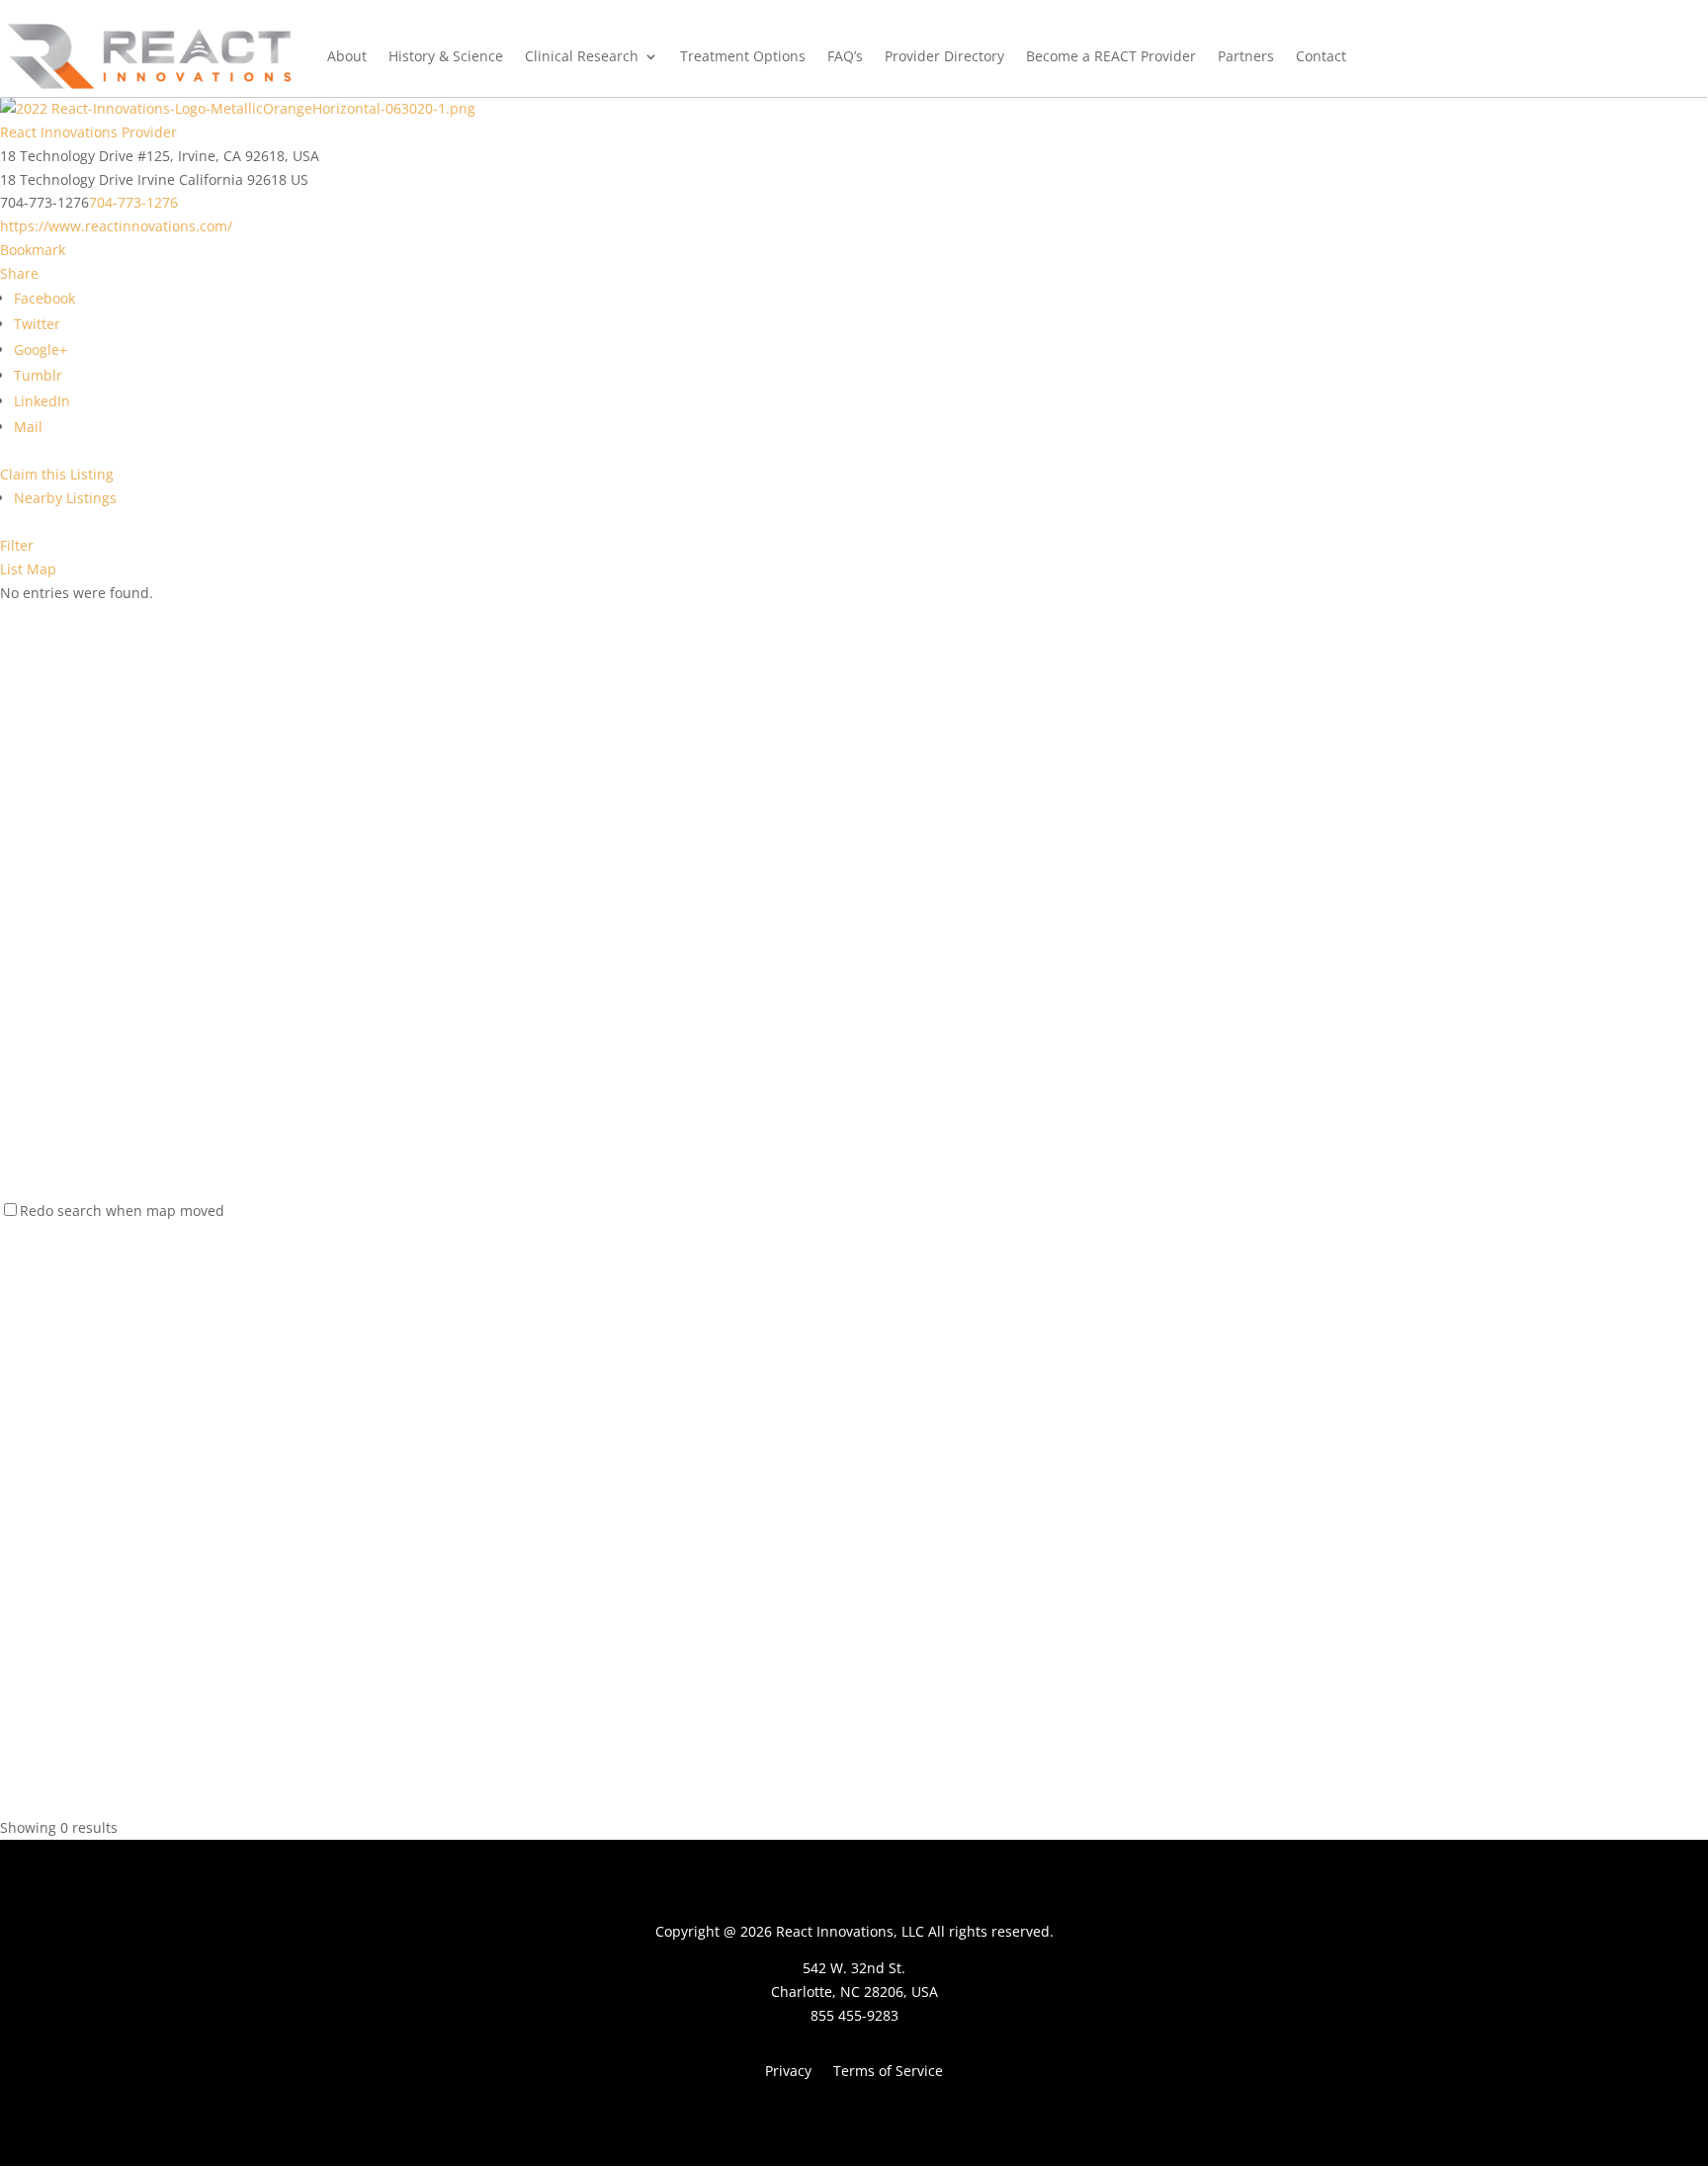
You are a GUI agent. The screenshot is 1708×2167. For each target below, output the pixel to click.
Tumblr (38, 375)
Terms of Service (888, 2072)
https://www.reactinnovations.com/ (116, 226)
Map (42, 569)
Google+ (41, 349)
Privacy (788, 2072)
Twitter (37, 324)
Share (19, 273)
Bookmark (33, 250)
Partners (1246, 56)
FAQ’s (845, 56)
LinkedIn (42, 401)
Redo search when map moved (122, 1211)
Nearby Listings (65, 498)
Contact (1321, 56)
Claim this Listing (57, 474)
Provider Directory (944, 56)
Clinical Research (582, 56)
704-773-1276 (133, 202)
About (347, 56)
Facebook (44, 298)
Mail (28, 427)
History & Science (446, 56)
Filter (17, 545)
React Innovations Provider (88, 132)
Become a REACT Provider (1111, 56)
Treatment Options (743, 56)
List (11, 569)
